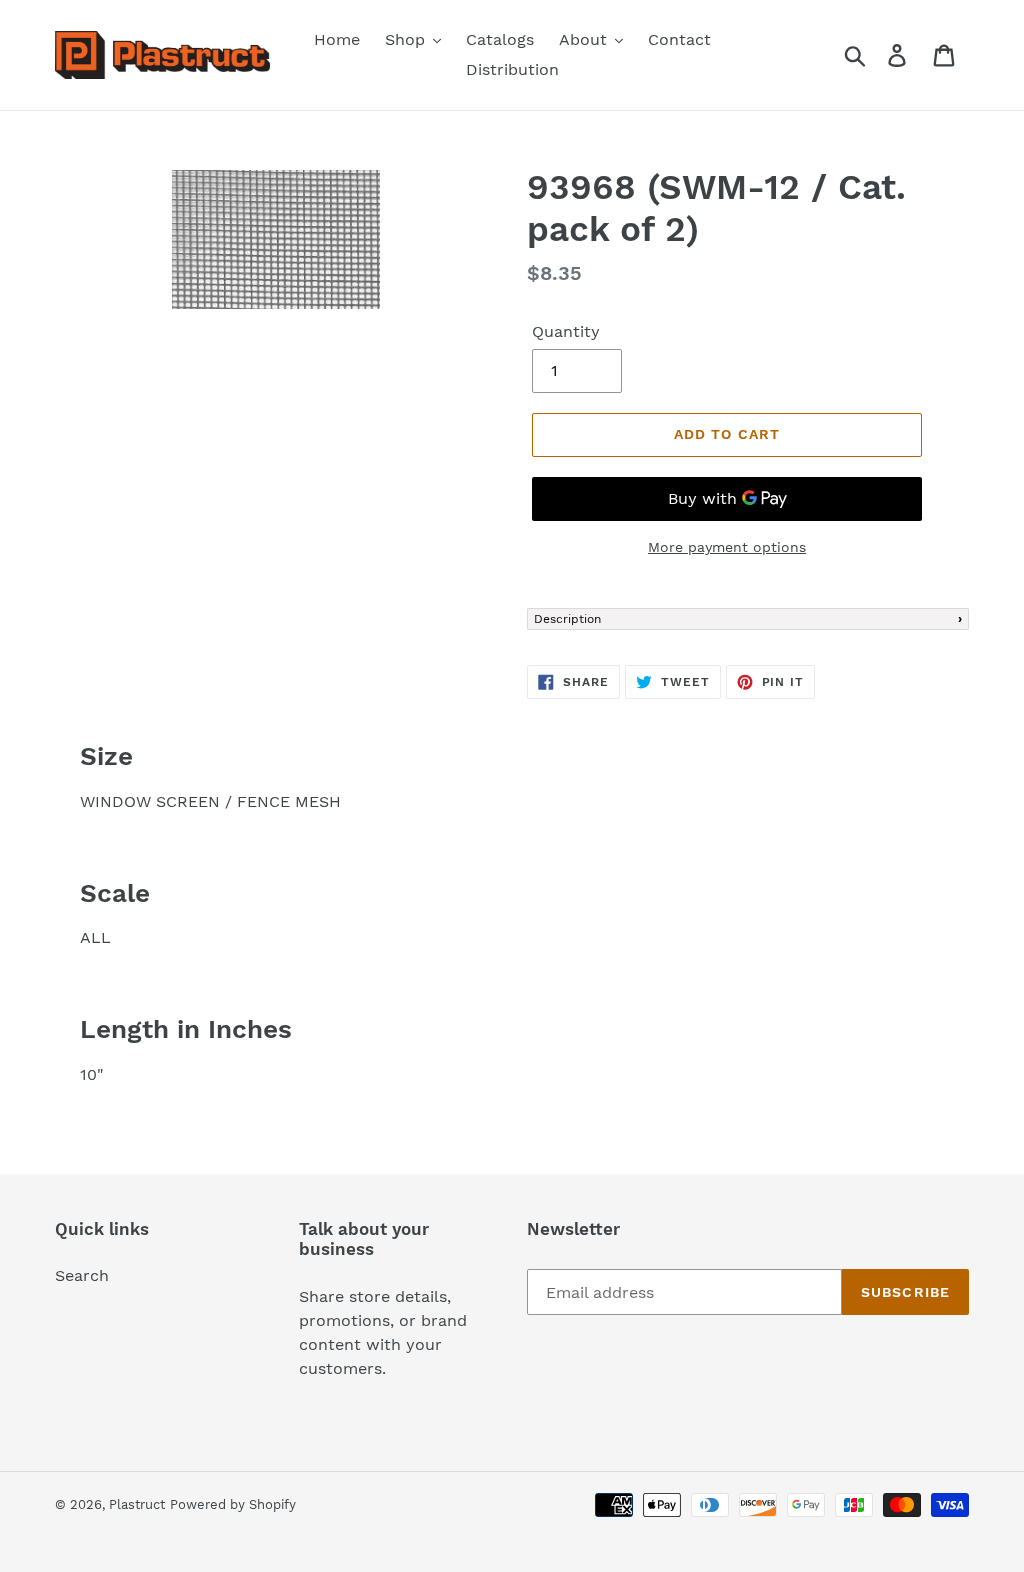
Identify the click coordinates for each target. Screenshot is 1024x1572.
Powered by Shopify (233, 1504)
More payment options (727, 547)
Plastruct (137, 1504)
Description (567, 619)
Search (82, 1275)
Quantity (566, 331)
